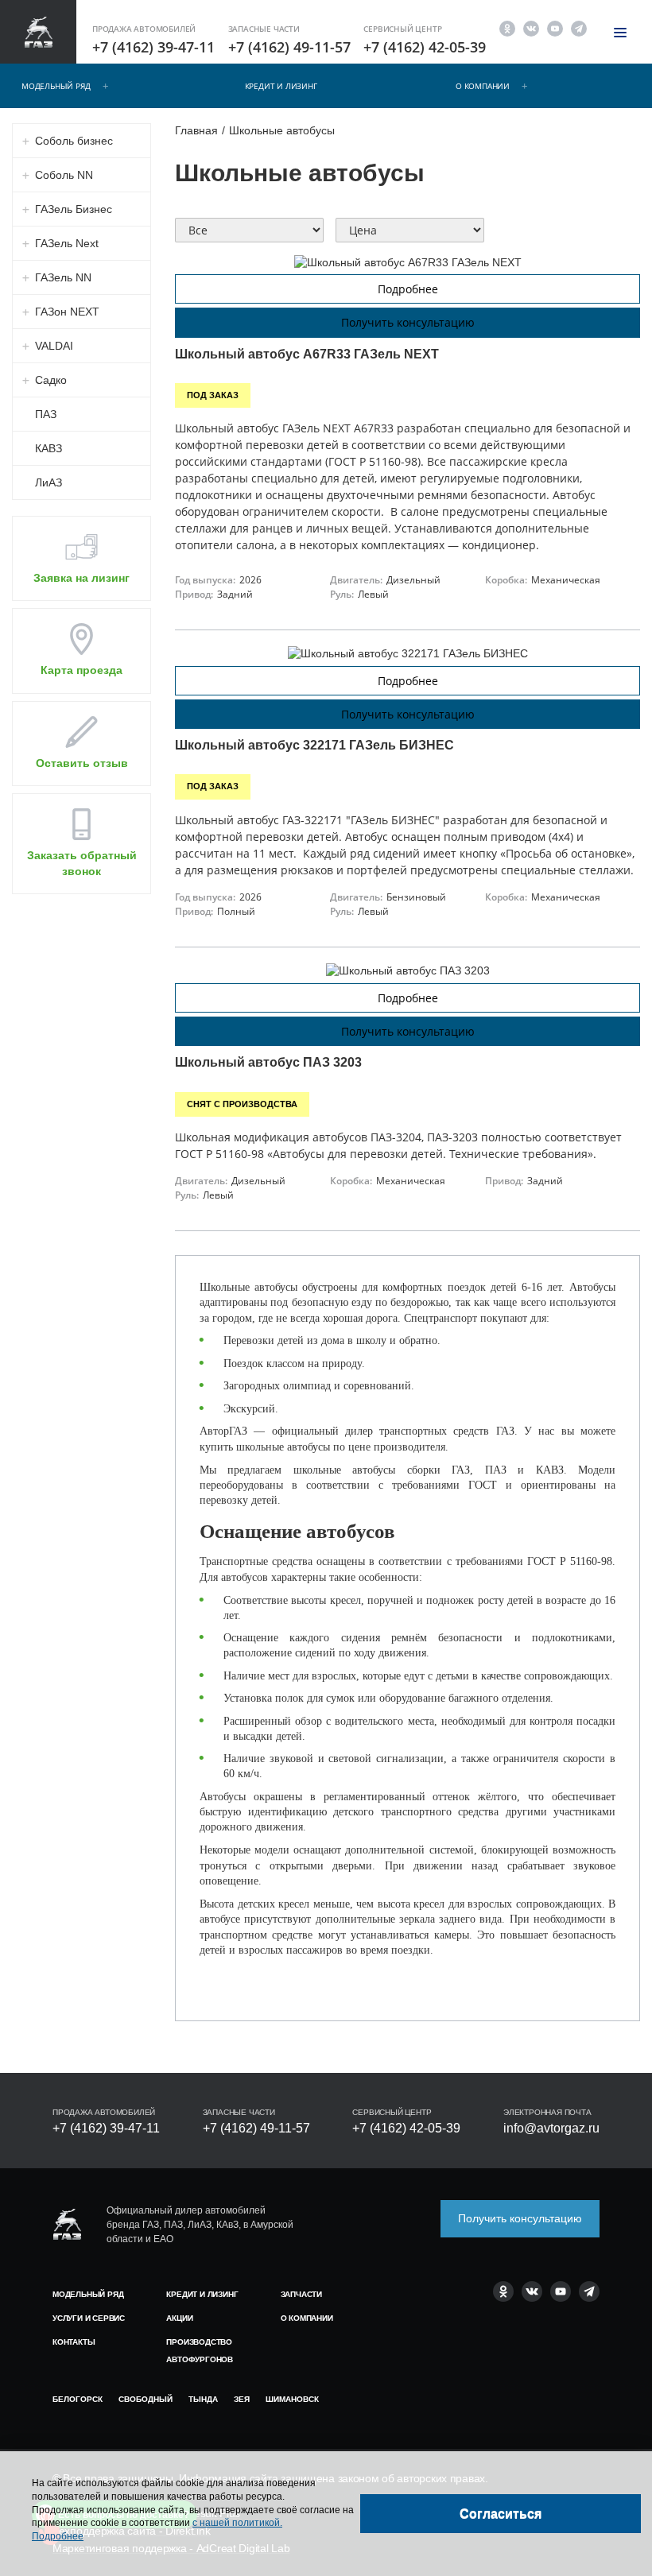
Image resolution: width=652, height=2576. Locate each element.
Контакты (74, 2342)
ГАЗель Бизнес (74, 209)
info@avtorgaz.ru (551, 2128)
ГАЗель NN (63, 277)
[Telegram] (579, 27)
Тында (203, 2399)
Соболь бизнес (74, 141)
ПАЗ (46, 414)
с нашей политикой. (237, 2523)
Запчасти (301, 2294)
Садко (51, 380)
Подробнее (408, 289)
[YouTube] (555, 27)
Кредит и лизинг (281, 86)
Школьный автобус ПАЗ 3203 (268, 1062)
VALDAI (54, 346)
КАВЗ (49, 448)
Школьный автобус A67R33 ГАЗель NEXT (307, 354)
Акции (179, 2318)
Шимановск (292, 2399)
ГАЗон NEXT (67, 312)
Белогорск (78, 2399)
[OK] (507, 27)
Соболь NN (64, 175)
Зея (242, 2399)
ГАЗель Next (67, 243)
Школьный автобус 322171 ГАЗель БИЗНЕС (314, 745)
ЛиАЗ (49, 482)
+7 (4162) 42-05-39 (425, 47)
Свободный (146, 2399)
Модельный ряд (56, 86)
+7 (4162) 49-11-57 (289, 47)
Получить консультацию (408, 322)
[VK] (531, 27)
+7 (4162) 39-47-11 (153, 47)
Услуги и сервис (89, 2318)
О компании (483, 86)
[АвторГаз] (67, 2224)
